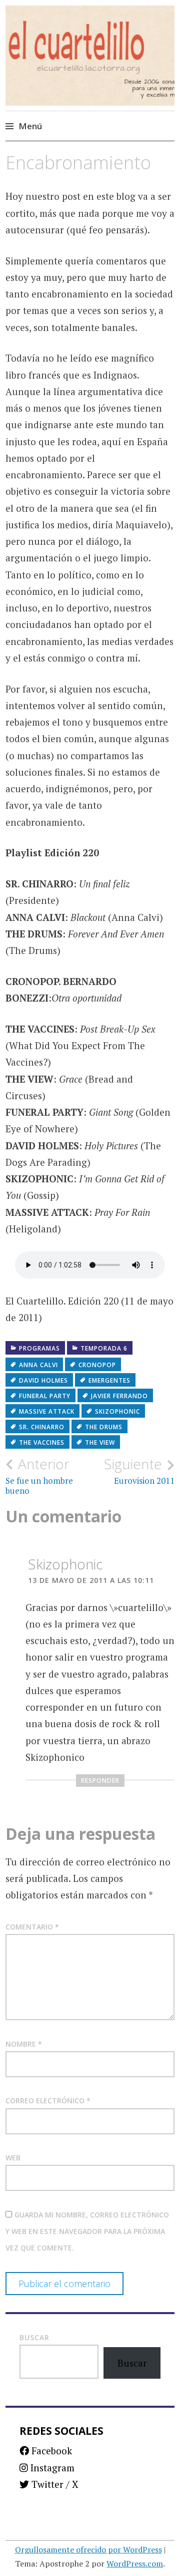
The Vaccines (42, 1442)
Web (13, 2158)
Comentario (32, 1927)
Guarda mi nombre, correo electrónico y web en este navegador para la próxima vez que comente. (87, 2231)
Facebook (50, 2451)
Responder (100, 1781)
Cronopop (97, 1365)
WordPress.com (135, 2563)
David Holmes (43, 1380)
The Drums (104, 1427)
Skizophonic (117, 1411)
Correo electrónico (48, 2101)
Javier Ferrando (119, 1396)
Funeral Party (45, 1396)
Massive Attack (47, 1411)
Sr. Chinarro (42, 1427)
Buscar (34, 2337)
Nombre (24, 2044)
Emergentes (109, 1380)
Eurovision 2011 (139, 1471)
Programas (39, 1348)
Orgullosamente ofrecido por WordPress (88, 2549)
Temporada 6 (104, 1348)
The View (100, 1442)
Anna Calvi (38, 1365)
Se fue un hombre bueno (39, 1476)
